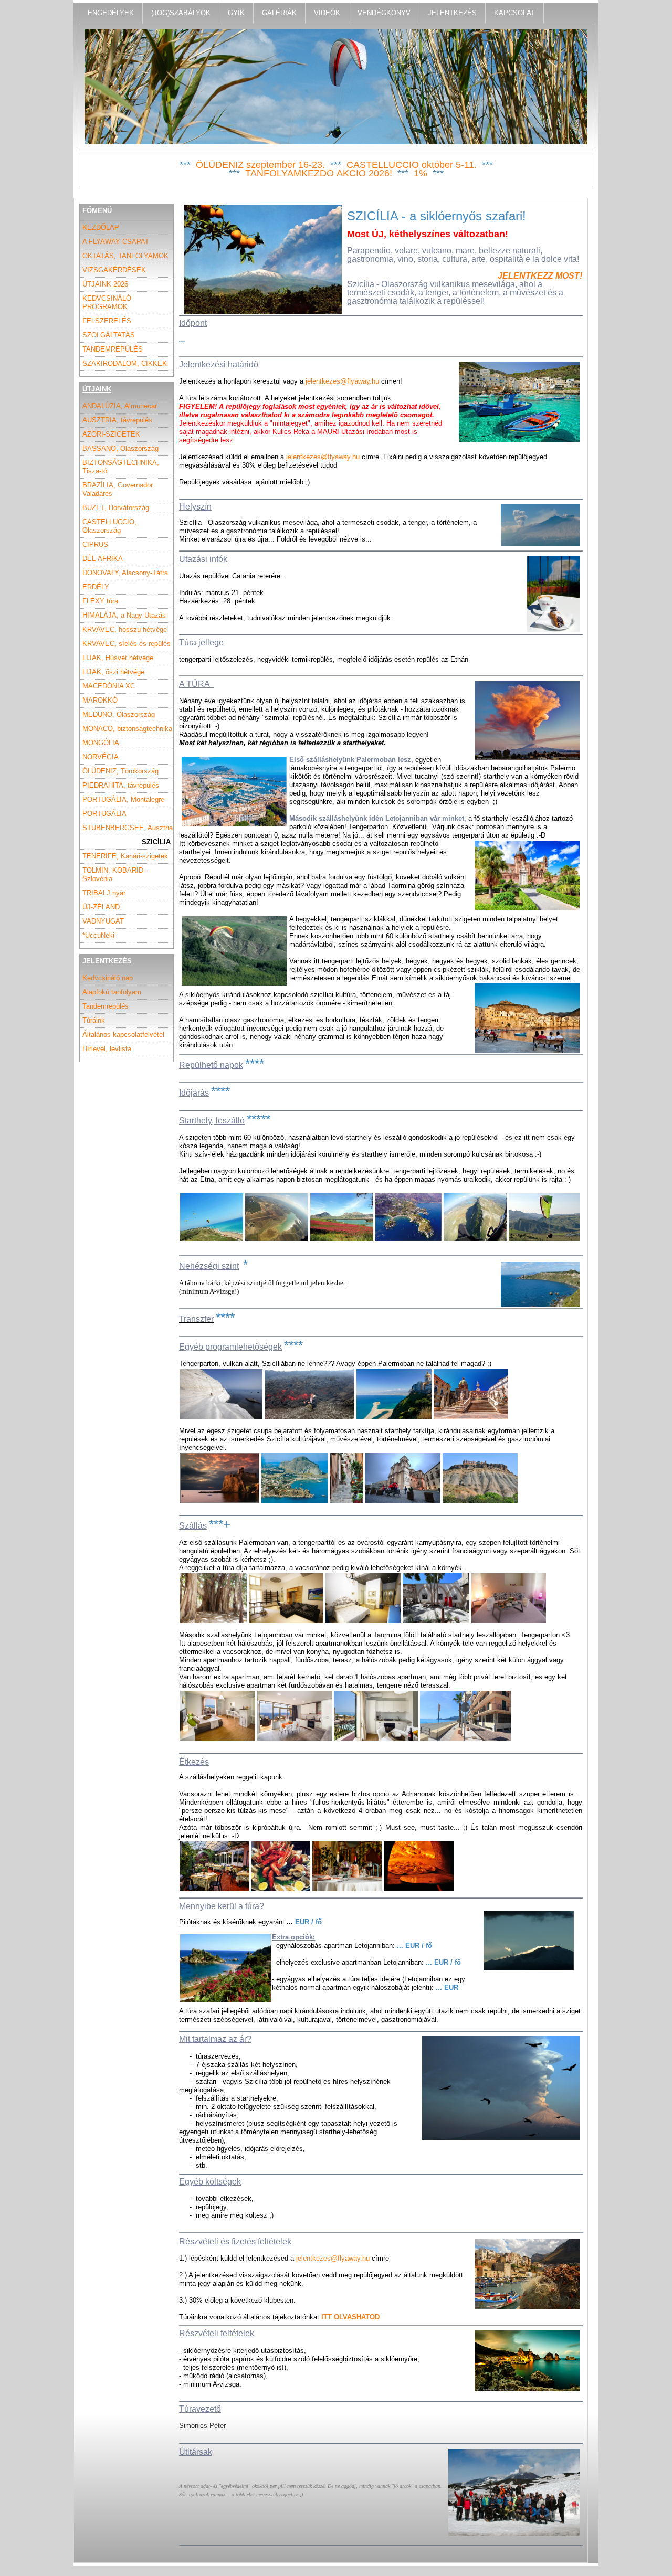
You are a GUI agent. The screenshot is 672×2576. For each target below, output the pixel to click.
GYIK (236, 13)
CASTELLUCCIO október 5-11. (412, 165)
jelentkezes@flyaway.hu (342, 381)
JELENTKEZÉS (452, 13)
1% (421, 173)
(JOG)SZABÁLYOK (181, 13)
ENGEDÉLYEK (111, 13)
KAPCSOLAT (514, 13)
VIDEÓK (327, 13)
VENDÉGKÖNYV (384, 13)
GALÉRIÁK (279, 13)
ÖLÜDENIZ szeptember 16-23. (260, 165)
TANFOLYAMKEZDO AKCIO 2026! (319, 173)
